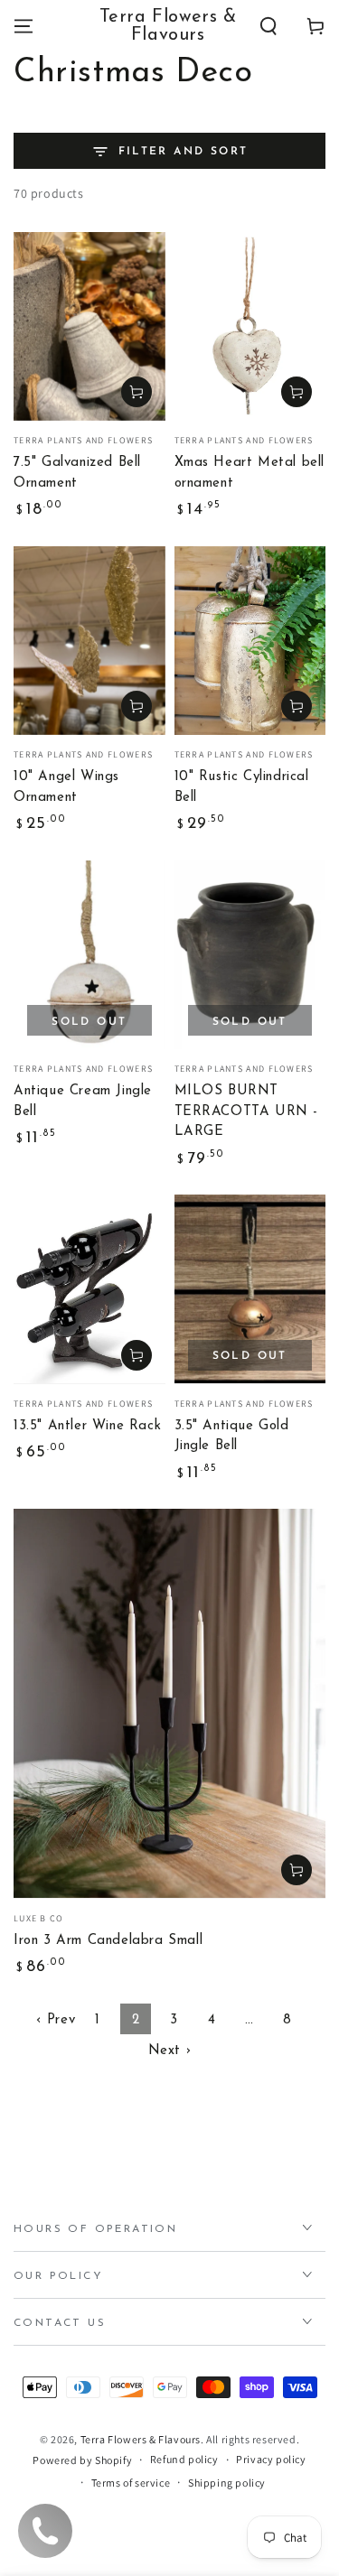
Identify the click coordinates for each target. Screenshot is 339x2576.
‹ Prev (56, 2020)
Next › (170, 2051)
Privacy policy (271, 2459)
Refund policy (184, 2459)
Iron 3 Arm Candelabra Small (108, 1941)
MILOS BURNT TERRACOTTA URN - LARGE (247, 1111)
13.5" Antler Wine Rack (87, 1426)
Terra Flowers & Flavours (141, 2439)
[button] (268, 26)
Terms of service (131, 2483)
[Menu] (24, 26)
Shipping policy (227, 2483)
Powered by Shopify (82, 2460)
